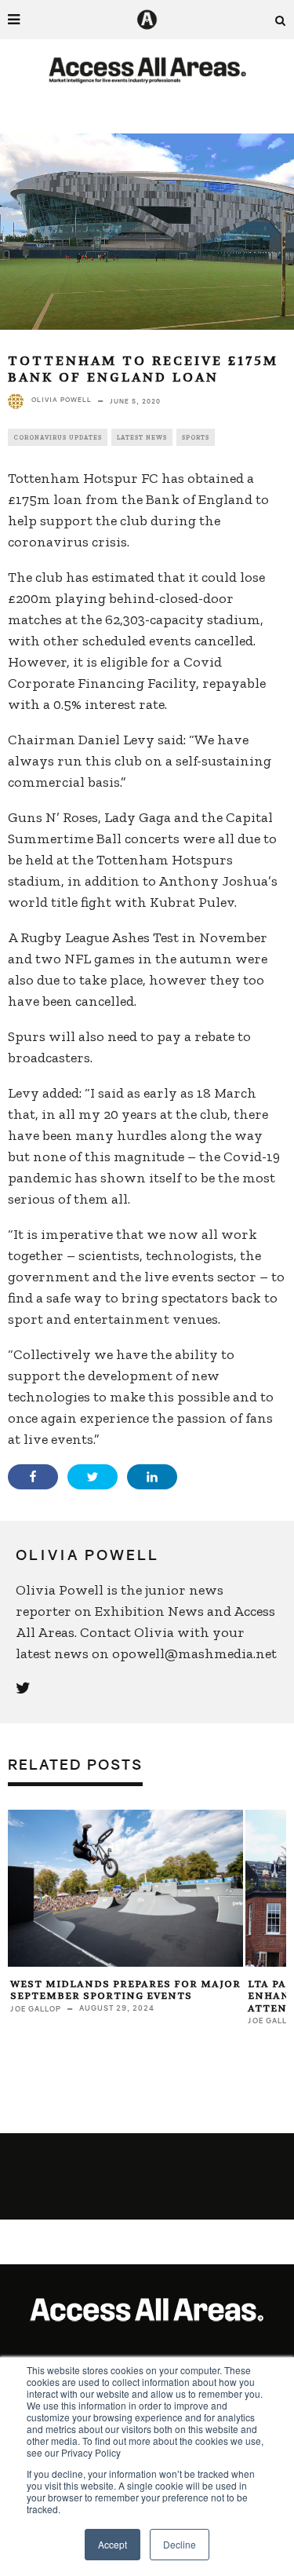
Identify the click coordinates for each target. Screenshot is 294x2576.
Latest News (142, 437)
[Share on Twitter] (93, 1477)
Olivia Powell (62, 400)
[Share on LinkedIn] (152, 1477)
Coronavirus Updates (58, 437)
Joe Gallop (36, 2009)
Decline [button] (180, 2544)
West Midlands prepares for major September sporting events (125, 1990)
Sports (196, 437)
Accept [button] (113, 2544)
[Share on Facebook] (33, 1477)
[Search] (281, 20)
